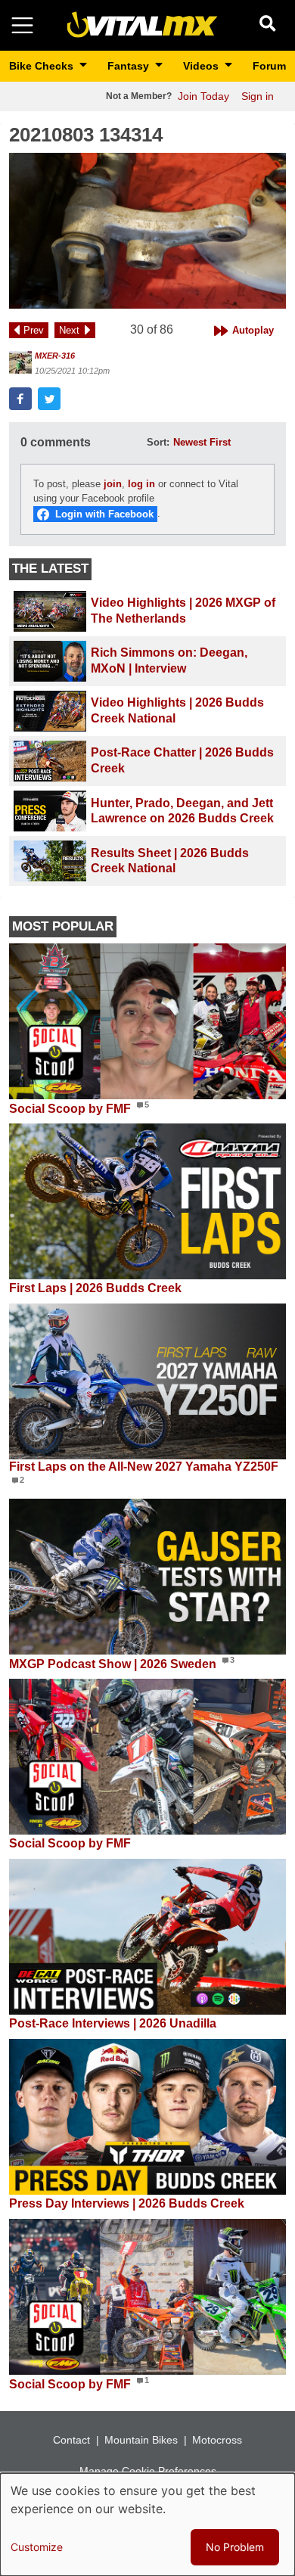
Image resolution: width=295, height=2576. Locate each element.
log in (141, 484)
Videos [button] (202, 66)
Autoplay (253, 330)
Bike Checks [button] (43, 66)
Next (69, 330)
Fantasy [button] (130, 66)
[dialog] (147, 2525)
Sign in (258, 96)
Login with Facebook (104, 514)
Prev (34, 330)
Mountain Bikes (141, 2440)
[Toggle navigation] (22, 25)
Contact (71, 2440)
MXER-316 (55, 356)
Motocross (217, 2440)
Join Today (203, 96)
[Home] (142, 25)
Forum (269, 66)
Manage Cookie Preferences (148, 2471)
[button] (147, 231)
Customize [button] (37, 2547)
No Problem (235, 2547)
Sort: (158, 442)
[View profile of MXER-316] (20, 362)
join (113, 484)
